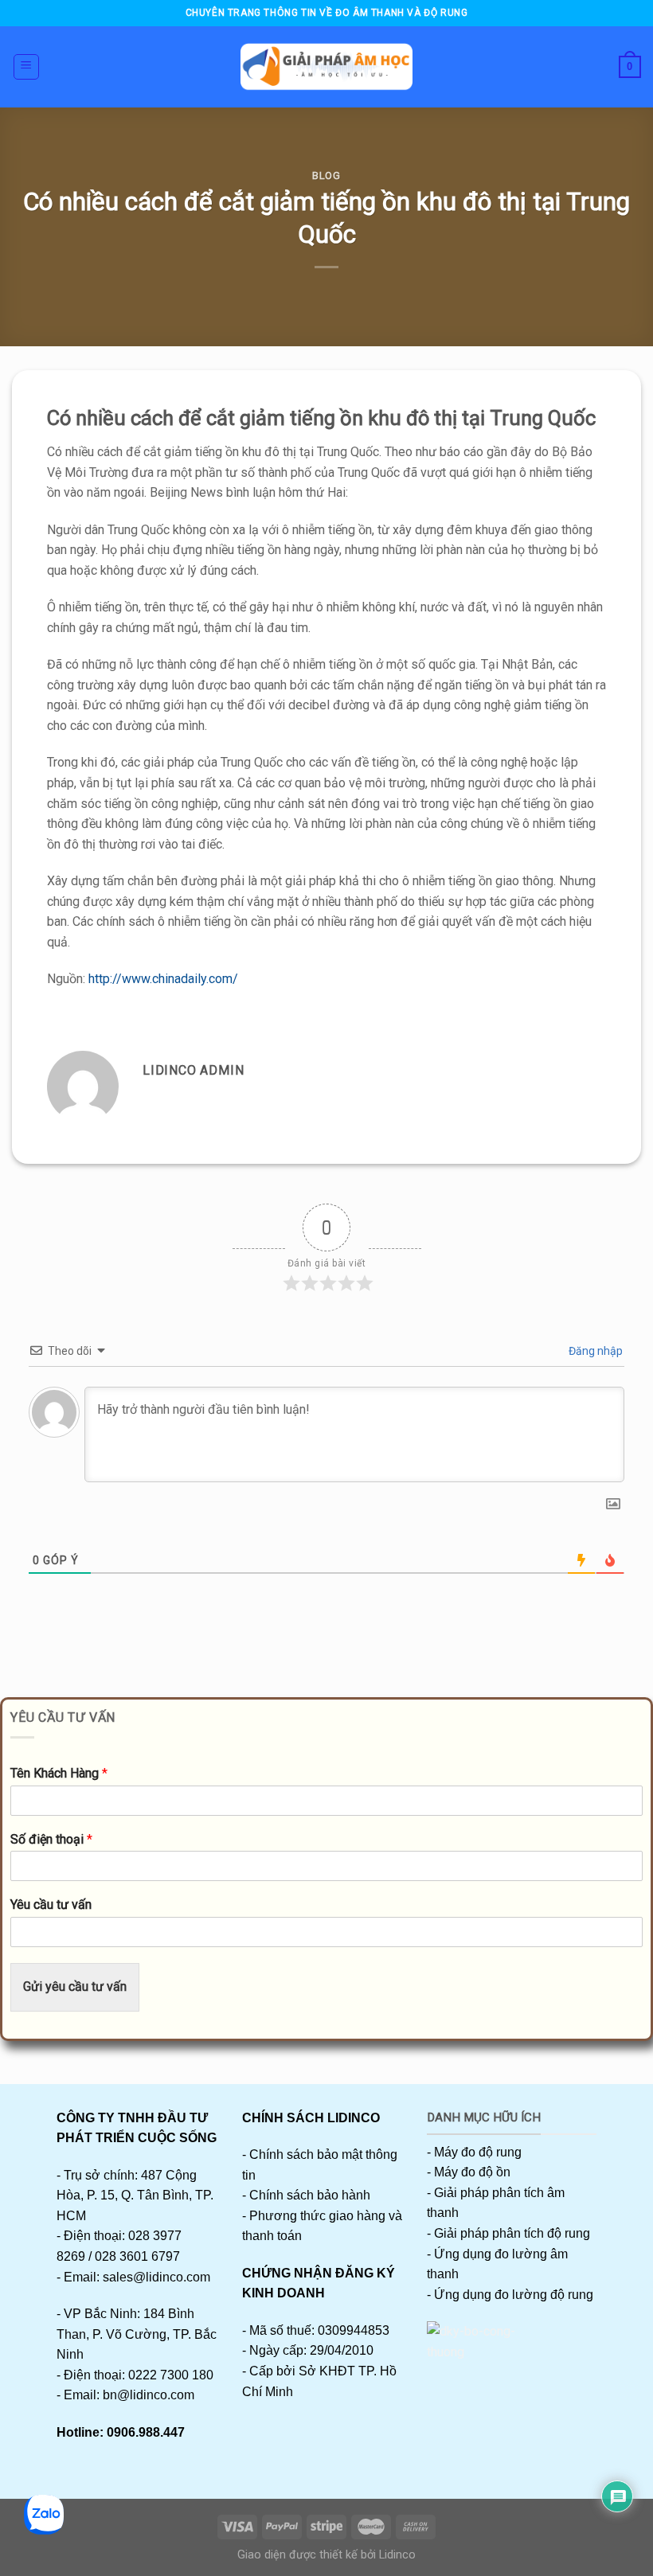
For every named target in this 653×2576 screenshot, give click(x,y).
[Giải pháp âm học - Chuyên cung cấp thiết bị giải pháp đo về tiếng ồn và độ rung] (327, 67)
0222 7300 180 (171, 2375)
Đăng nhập (594, 1351)
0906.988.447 (146, 2432)
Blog (326, 176)
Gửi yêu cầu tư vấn (75, 1987)
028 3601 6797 (137, 2256)
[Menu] (27, 67)
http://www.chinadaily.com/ (163, 979)
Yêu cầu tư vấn (51, 1905)
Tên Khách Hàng (59, 1773)
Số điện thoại (51, 1839)
